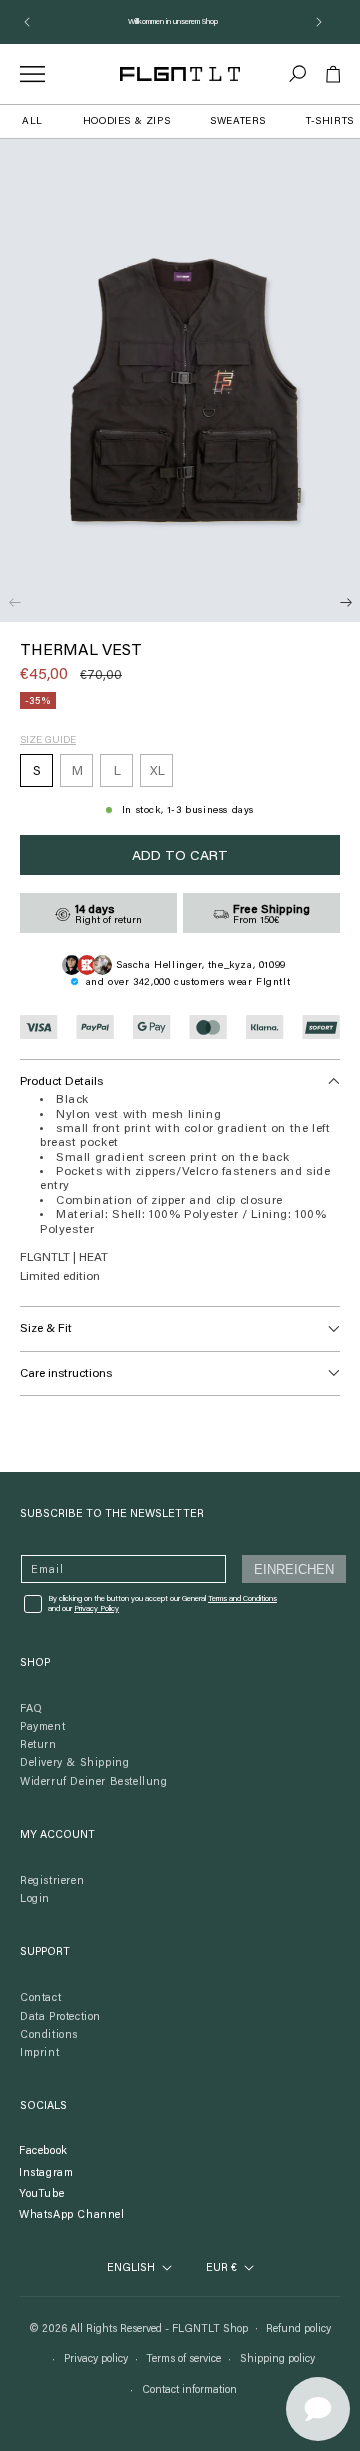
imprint (39, 2053)
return (38, 1745)
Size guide (48, 741)
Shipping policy (277, 2359)
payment (42, 1727)
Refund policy (298, 2329)
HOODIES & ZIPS (126, 122)
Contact (40, 1998)
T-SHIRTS (330, 122)
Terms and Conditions (242, 1599)
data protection (60, 2017)
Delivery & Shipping (74, 1763)
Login (35, 1899)
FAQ (31, 1709)
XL (157, 771)
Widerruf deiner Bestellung (94, 1782)
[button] (298, 74)
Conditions (49, 2035)
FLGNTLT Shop (210, 2328)
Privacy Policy (96, 1609)
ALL (32, 122)
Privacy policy (96, 2359)
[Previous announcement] (27, 22)
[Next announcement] (319, 22)
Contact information (189, 2390)
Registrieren (52, 1881)
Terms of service (183, 2359)
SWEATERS (238, 122)
